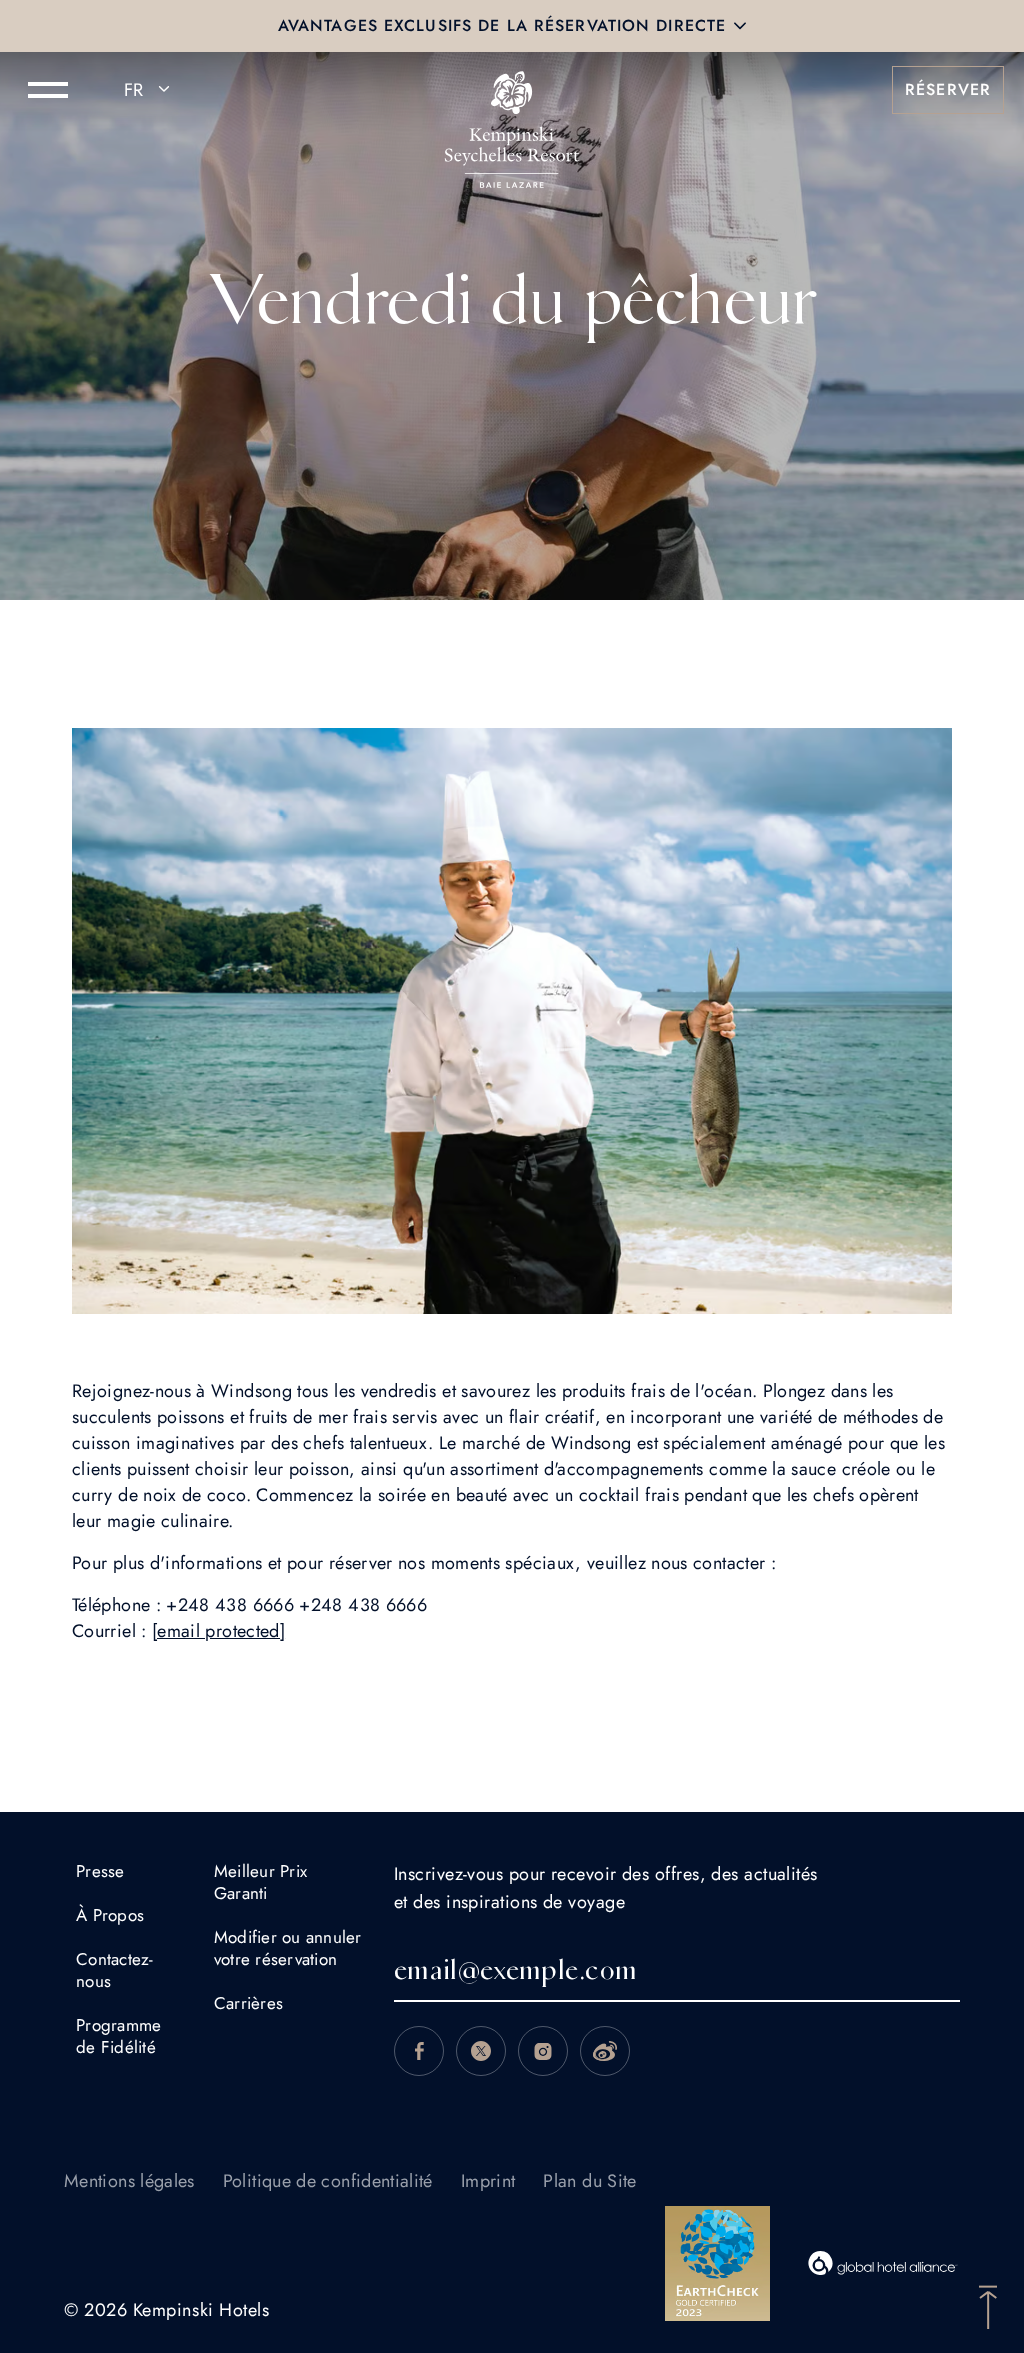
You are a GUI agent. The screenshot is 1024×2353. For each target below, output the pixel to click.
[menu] (48, 90)
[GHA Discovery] (883, 2263)
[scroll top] (988, 2305)
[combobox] (150, 90)
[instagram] (543, 2051)
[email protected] (218, 1631)
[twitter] (481, 2051)
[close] (740, 26)
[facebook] (419, 2051)
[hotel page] (512, 90)
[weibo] (605, 2051)
